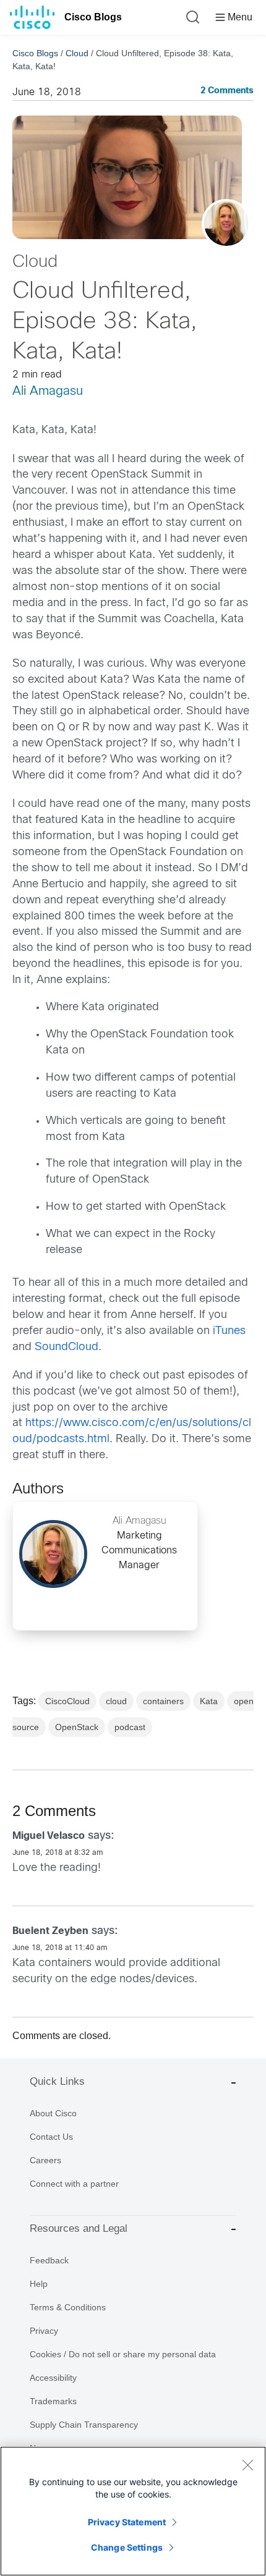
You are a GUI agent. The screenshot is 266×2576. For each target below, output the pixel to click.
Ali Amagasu (48, 391)
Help (39, 2284)
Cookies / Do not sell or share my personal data (123, 2354)
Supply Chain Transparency (84, 2425)
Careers (45, 2160)
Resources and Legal (79, 2228)
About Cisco (53, 2113)
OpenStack (77, 1727)
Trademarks (53, 2401)
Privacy (44, 2331)
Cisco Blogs (93, 17)
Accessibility (53, 2378)
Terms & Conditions (68, 2307)
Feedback (49, 2260)
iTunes (229, 1331)
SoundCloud (66, 1347)
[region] (133, 2511)
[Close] (247, 2465)
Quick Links (57, 2081)
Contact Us (51, 2137)
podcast (130, 1727)
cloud (116, 1701)
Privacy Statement (127, 2522)
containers (163, 1701)
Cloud (77, 53)
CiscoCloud (67, 1701)
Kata (209, 1701)
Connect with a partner (74, 2184)
